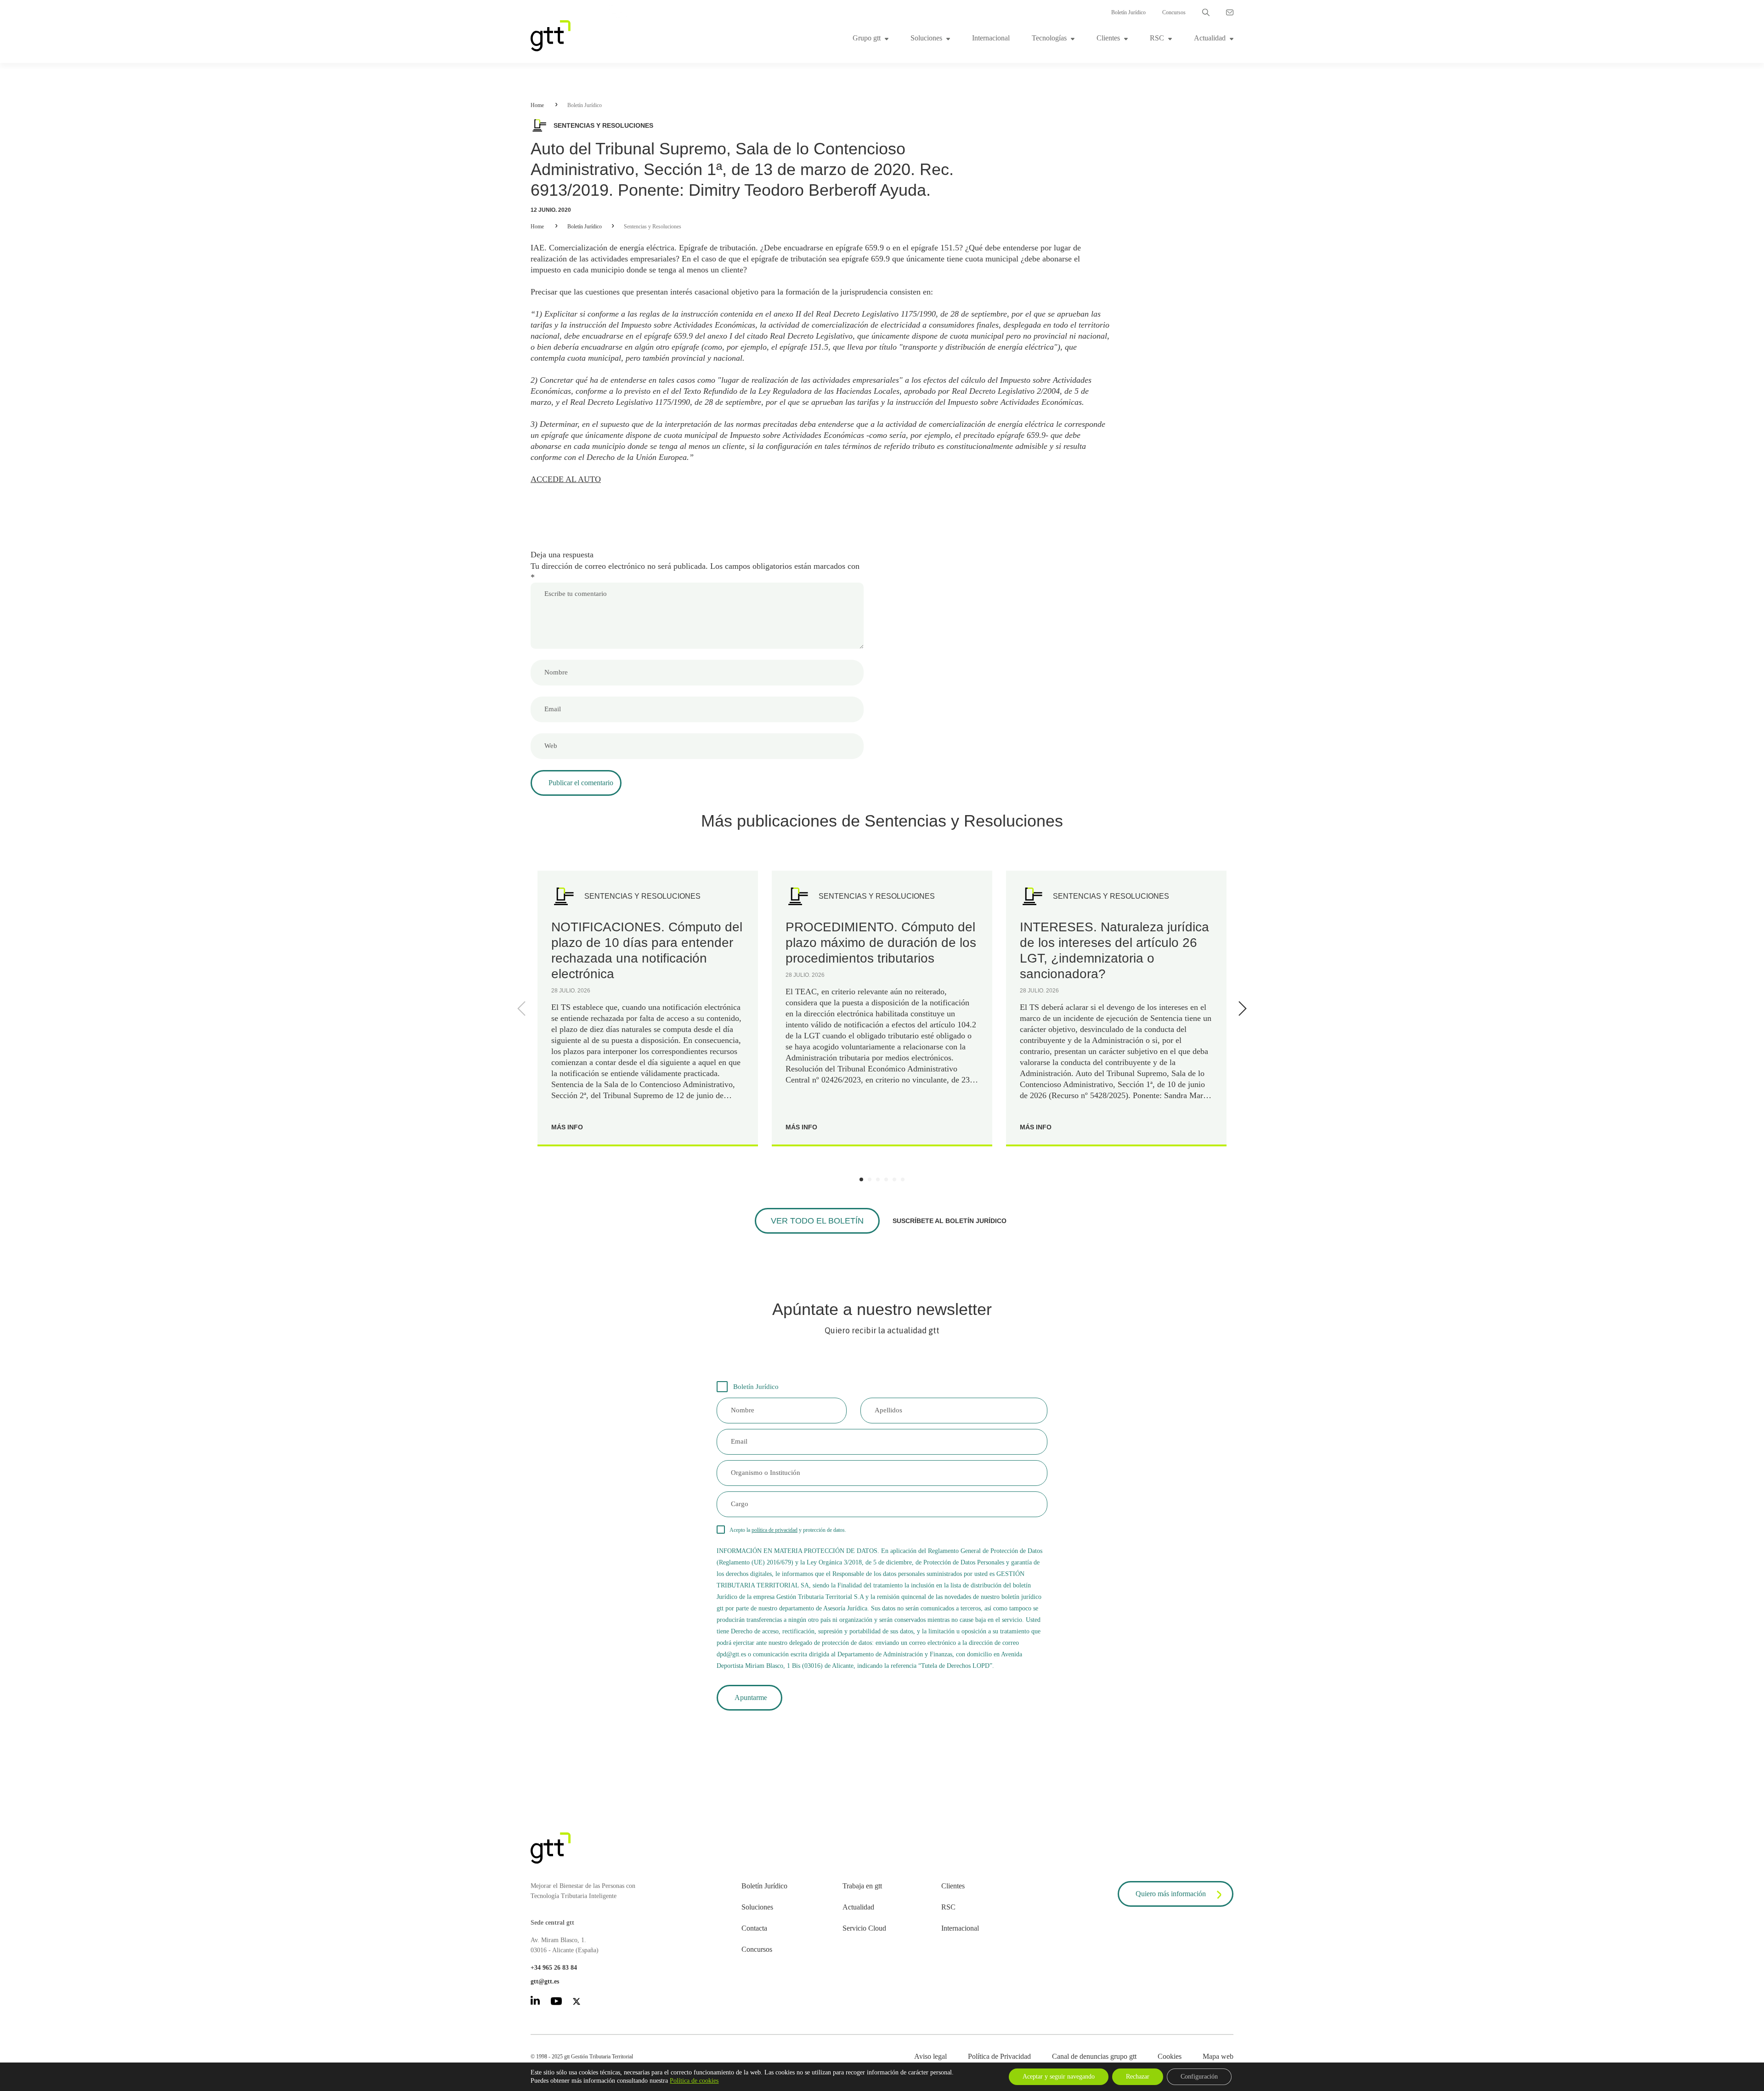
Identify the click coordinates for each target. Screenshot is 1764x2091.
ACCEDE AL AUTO (566, 479)
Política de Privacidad (999, 2056)
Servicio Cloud (864, 1928)
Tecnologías (1049, 38)
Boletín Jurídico (1128, 12)
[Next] (1241, 1009)
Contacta (754, 1928)
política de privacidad (775, 1530)
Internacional (991, 38)
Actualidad (1210, 38)
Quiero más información (1171, 1894)
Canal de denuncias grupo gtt (1094, 2056)
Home (537, 105)
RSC (1157, 38)
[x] (577, 2003)
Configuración (1199, 2077)
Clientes (1108, 38)
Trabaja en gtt (862, 1886)
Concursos (1174, 12)
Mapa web (1218, 2056)
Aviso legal (930, 2056)
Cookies (1170, 2056)
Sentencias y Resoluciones (653, 227)
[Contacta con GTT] (1230, 12)
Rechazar (1138, 2077)
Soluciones (926, 38)
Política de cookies (694, 2081)
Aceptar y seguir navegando (1059, 2077)
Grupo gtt (867, 38)
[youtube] (556, 2003)
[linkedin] (535, 2002)
